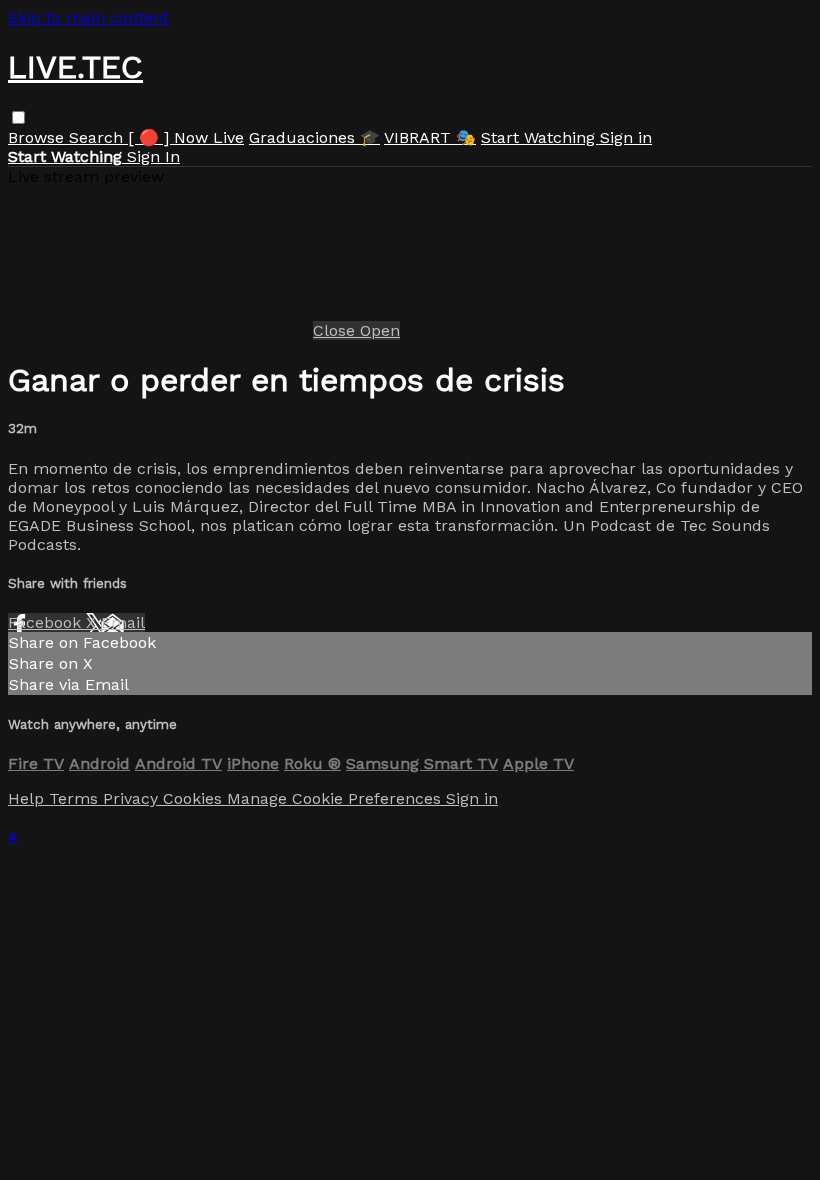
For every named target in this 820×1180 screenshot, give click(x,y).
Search (98, 137)
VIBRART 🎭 (430, 137)
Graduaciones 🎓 (314, 137)
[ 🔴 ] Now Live (186, 137)
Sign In (153, 156)
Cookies (195, 798)
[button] (18, 117)
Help (28, 798)
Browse (38, 137)
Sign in (626, 137)
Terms (76, 798)
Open (380, 330)
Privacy (133, 798)
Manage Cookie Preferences (336, 798)
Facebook (47, 622)
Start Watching (540, 137)
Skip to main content (88, 17)
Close (336, 330)
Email (123, 622)
